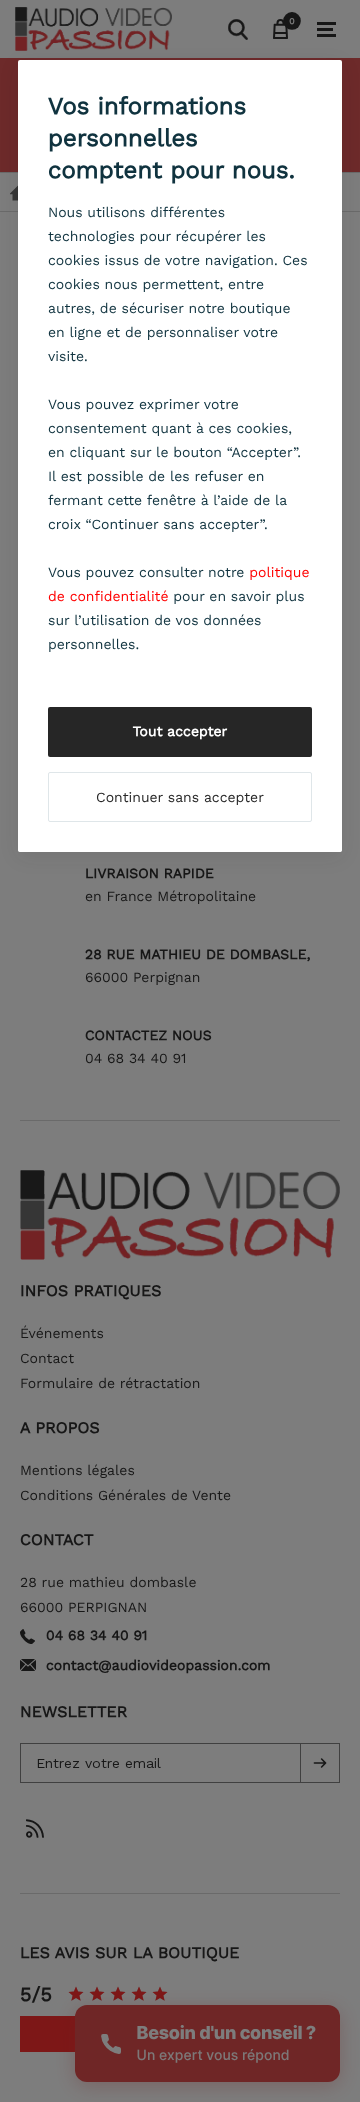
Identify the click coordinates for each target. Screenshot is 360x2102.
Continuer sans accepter (180, 798)
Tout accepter (180, 732)
